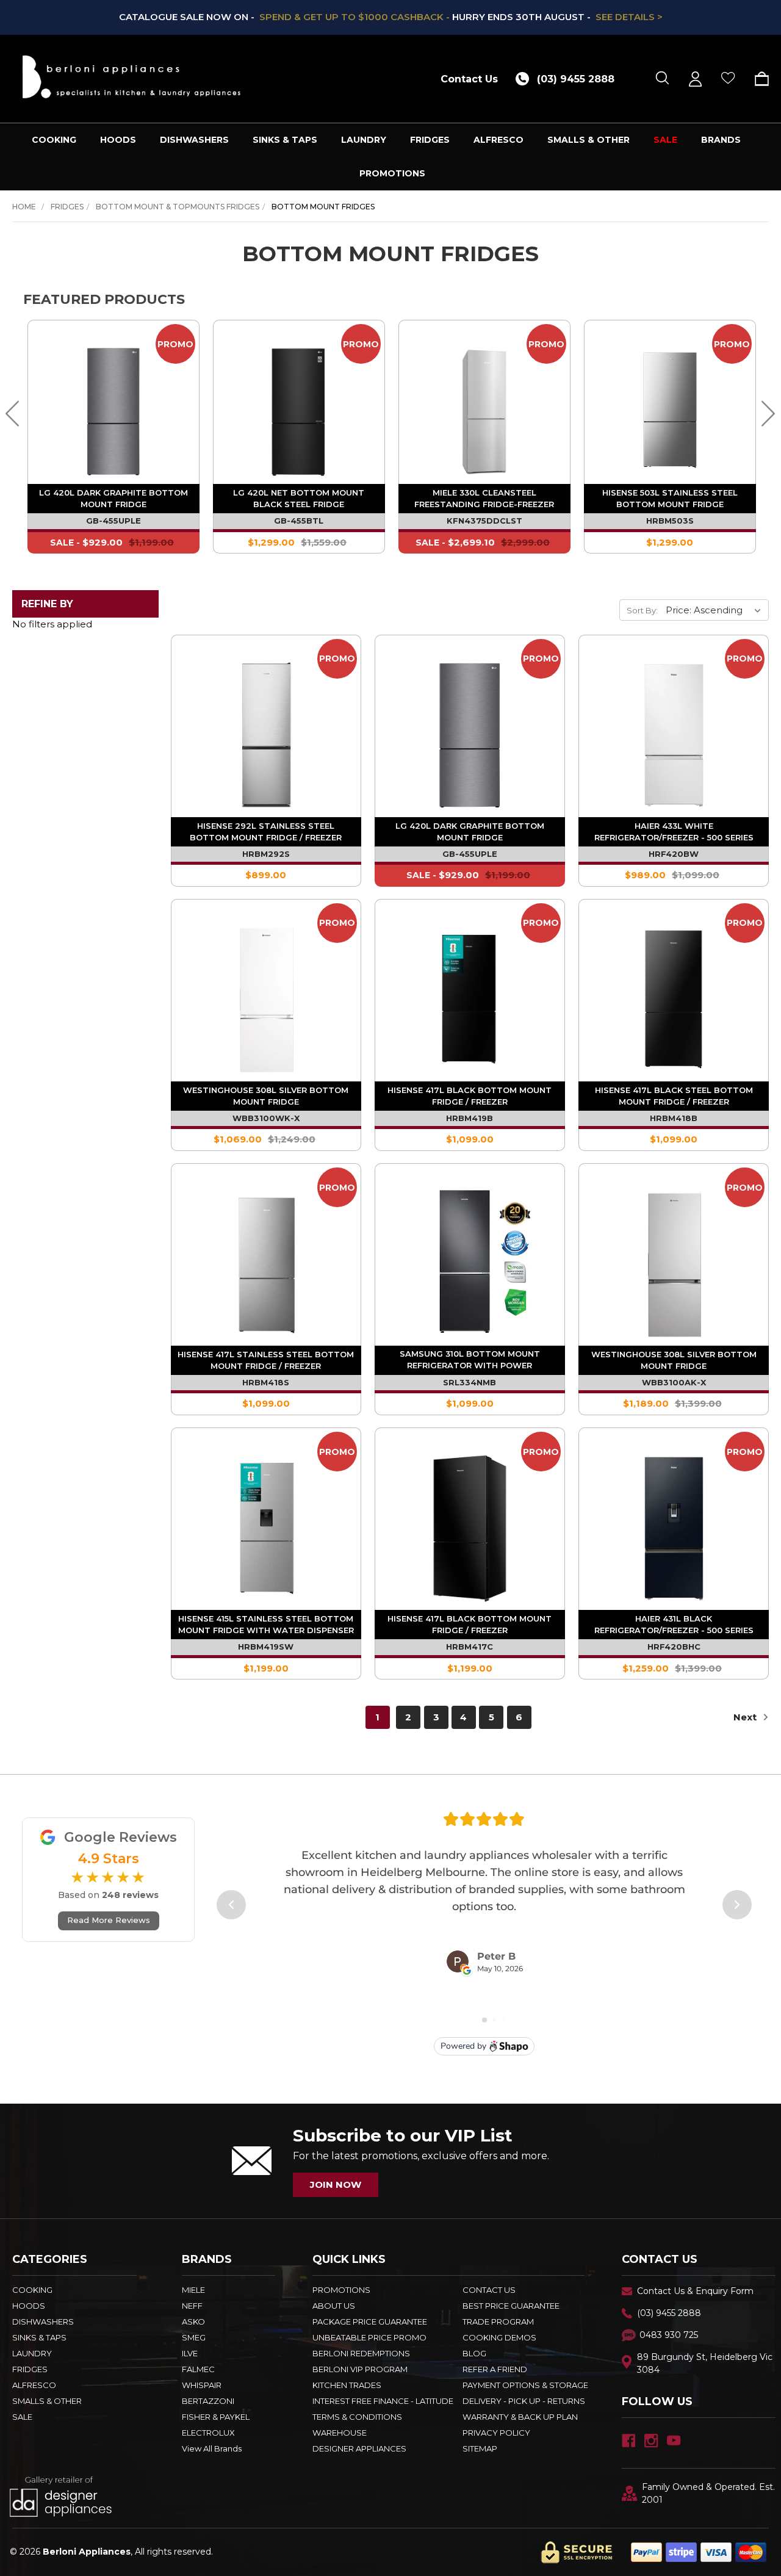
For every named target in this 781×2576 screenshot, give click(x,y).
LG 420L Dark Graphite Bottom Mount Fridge (113, 498)
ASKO (193, 2322)
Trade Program (498, 2322)
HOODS (118, 140)
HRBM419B (470, 1118)
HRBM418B (674, 1118)
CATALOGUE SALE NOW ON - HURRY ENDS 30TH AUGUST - (391, 17)
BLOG (474, 2353)
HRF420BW (674, 854)
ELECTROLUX (208, 2433)
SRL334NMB (470, 1382)
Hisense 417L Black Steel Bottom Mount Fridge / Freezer (674, 1096)
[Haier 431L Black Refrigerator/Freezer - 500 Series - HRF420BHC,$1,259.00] (674, 1523)
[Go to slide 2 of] (13, 413)
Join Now (336, 2185)
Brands (721, 140)
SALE (665, 140)
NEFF (192, 2306)
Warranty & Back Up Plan (520, 2417)
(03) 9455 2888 (669, 2313)
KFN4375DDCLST (484, 521)
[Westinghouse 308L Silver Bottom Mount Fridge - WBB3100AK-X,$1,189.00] (674, 1258)
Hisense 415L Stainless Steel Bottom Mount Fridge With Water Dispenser (266, 1624)
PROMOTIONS (392, 173)
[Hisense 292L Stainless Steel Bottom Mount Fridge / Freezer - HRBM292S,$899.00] (266, 730)
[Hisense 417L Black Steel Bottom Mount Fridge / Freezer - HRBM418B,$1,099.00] (674, 994)
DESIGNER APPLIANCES (359, 2448)
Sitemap (480, 2448)
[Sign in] (695, 79)
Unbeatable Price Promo (369, 2337)
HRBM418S (266, 1382)
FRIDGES (430, 140)
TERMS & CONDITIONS (357, 2417)
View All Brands (212, 2448)
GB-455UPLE (113, 521)
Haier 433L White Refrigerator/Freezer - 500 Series (674, 832)
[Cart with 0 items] (758, 79)
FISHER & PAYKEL (216, 2417)
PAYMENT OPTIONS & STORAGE (525, 2385)
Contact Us (469, 79)
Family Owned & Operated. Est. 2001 (708, 2493)
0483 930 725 (669, 2335)
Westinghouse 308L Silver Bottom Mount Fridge (266, 1096)
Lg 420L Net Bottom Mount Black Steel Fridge (299, 498)
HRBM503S (670, 521)
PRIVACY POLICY (496, 2433)
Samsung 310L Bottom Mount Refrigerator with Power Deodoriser (470, 1361)
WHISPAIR (202, 2385)
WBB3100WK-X (266, 1118)
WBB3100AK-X (674, 1382)
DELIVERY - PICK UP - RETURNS (524, 2401)
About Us (334, 2306)
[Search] (662, 79)
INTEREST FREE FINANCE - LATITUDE (383, 2401)
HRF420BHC (674, 1647)
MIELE (193, 2290)
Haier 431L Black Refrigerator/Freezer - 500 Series (674, 1624)
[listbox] (716, 610)
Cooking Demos (499, 2337)
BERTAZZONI (208, 2401)
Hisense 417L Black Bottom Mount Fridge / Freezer (470, 1096)
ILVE (190, 2353)
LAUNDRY (364, 140)
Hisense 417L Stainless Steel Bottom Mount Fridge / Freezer (266, 1360)
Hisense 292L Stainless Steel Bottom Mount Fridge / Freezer (266, 832)
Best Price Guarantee (511, 2306)
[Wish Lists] (728, 79)
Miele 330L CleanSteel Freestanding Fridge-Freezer (484, 498)
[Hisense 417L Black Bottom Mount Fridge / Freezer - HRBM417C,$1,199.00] (470, 1523)
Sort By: (642, 610)
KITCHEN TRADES (347, 2385)
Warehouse (340, 2433)
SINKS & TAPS (285, 140)
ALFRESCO (498, 140)
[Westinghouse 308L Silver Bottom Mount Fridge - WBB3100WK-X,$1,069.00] (266, 994)
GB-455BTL (299, 521)
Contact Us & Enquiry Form (695, 2291)
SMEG (194, 2337)
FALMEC (198, 2369)
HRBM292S (266, 854)
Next (746, 1717)
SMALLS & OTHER (588, 140)
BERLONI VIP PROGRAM (360, 2369)
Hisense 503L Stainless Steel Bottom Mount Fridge (670, 498)
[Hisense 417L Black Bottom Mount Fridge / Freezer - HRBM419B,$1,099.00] (470, 994)
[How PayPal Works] (699, 2552)
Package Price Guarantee (370, 2322)
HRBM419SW (266, 1647)
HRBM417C (470, 1647)
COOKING (54, 140)
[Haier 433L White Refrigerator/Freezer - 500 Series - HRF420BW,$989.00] (674, 730)
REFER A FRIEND (495, 2369)
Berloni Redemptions (361, 2353)
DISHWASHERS (194, 140)
